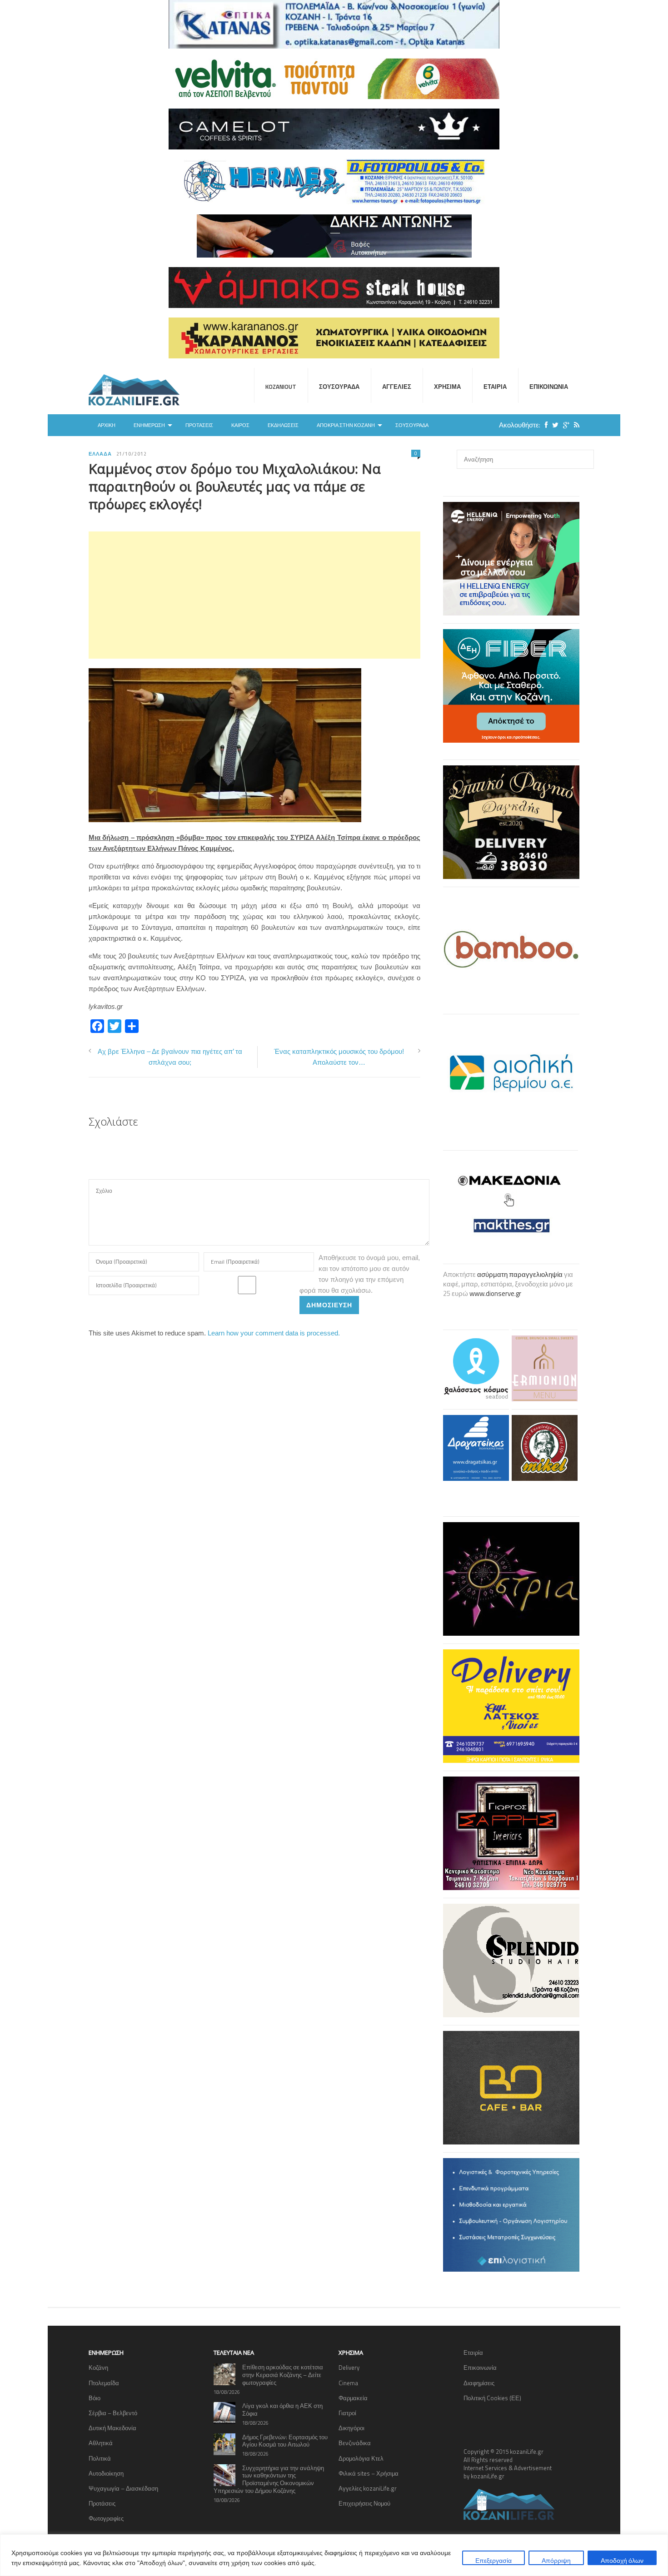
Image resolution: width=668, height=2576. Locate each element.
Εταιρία (495, 387)
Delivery (349, 2368)
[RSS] (574, 425)
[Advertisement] (254, 595)
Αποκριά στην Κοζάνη (346, 425)
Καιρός (240, 425)
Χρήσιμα (447, 387)
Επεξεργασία (494, 2560)
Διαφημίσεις (479, 2383)
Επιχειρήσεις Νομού (364, 2503)
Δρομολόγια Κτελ (361, 2458)
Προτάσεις (199, 425)
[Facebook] (544, 425)
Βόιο (95, 2398)
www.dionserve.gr (495, 1293)
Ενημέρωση (149, 425)
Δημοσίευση (329, 1305)
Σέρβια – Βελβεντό (113, 2413)
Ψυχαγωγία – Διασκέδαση (123, 2488)
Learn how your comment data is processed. (274, 1333)
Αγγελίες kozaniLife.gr (368, 2488)
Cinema (348, 2383)
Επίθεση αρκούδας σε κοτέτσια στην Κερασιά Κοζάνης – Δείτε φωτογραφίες (283, 2375)
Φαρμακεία (353, 2398)
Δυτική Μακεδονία (112, 2428)
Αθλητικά (101, 2443)
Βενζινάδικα (355, 2443)
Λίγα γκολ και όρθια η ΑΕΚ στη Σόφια (282, 2410)
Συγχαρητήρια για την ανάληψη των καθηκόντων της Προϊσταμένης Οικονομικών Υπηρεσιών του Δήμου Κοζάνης (269, 2479)
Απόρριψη (556, 2560)
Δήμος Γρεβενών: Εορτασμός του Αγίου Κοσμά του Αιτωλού (285, 2441)
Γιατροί (347, 2413)
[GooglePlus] (564, 425)
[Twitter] (553, 425)
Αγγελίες (397, 387)
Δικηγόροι (351, 2428)
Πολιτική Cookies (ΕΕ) (492, 2398)
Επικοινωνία (549, 387)
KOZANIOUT (281, 387)
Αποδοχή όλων (622, 2560)
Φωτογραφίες (106, 2518)
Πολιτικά (100, 2458)
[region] (334, 2555)
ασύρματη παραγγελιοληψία (520, 1274)
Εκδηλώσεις (283, 425)
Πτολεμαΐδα (104, 2383)
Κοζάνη (98, 2368)
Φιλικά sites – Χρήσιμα (369, 2473)
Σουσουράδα (339, 387)
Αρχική (107, 425)
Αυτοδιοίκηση (106, 2473)
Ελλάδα (100, 454)
